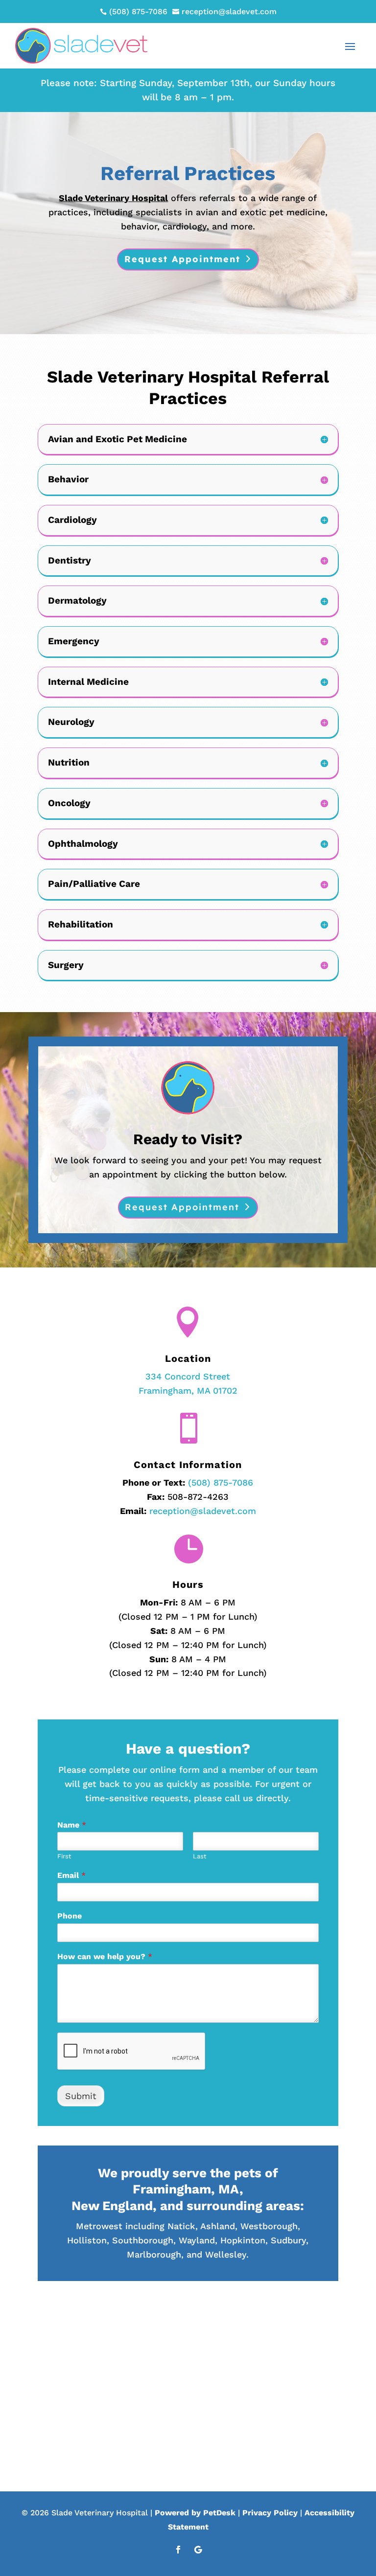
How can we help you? (105, 1956)
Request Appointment (182, 259)
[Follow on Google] (198, 2550)
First (64, 1856)
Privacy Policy (270, 2513)
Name (72, 1825)
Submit (81, 2096)
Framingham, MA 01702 (188, 1390)
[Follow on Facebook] (178, 2550)
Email (71, 1875)
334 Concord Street (188, 1376)
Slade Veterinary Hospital (113, 198)
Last (200, 1856)
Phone (70, 1916)
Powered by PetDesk (195, 2513)
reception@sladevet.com (203, 1511)
